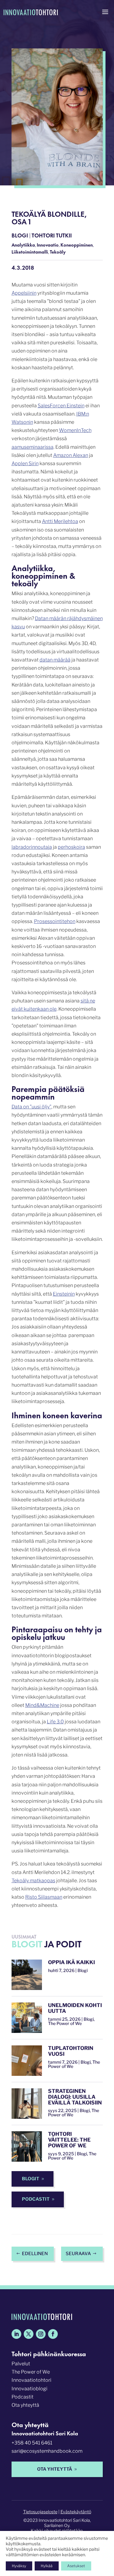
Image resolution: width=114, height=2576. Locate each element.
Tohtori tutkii (52, 235)
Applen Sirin (25, 463)
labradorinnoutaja (32, 847)
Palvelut (21, 2364)
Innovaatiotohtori (31, 2380)
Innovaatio (48, 245)
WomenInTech (75, 430)
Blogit (31, 2179)
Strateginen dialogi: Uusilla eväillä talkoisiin (75, 2097)
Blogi (20, 235)
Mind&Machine (42, 1705)
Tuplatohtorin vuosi (71, 2051)
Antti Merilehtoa (60, 521)
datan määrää (55, 660)
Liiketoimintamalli (30, 252)
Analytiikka (23, 245)
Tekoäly (58, 252)
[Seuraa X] (29, 2334)
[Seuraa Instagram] (41, 2334)
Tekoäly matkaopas (33, 1881)
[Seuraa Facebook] (53, 2334)
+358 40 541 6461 (32, 2443)
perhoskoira (71, 847)
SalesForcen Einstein (61, 406)
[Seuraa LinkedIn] (16, 2334)
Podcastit (36, 2199)
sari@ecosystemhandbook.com (47, 2451)
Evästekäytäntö (76, 2512)
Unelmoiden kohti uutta (75, 2008)
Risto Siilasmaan (44, 1897)
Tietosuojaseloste (40, 2512)
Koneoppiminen (77, 245)
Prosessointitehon (55, 921)
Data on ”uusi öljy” (31, 1107)
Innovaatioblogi (29, 2389)
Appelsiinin (24, 293)
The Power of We (31, 2372)
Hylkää (47, 2566)
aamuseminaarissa (33, 447)
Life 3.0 (55, 1722)
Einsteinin (64, 1294)
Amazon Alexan (71, 455)
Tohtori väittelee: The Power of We (69, 2140)
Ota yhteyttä (25, 2405)
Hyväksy (19, 2566)
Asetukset (76, 2566)
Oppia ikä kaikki (71, 1962)
